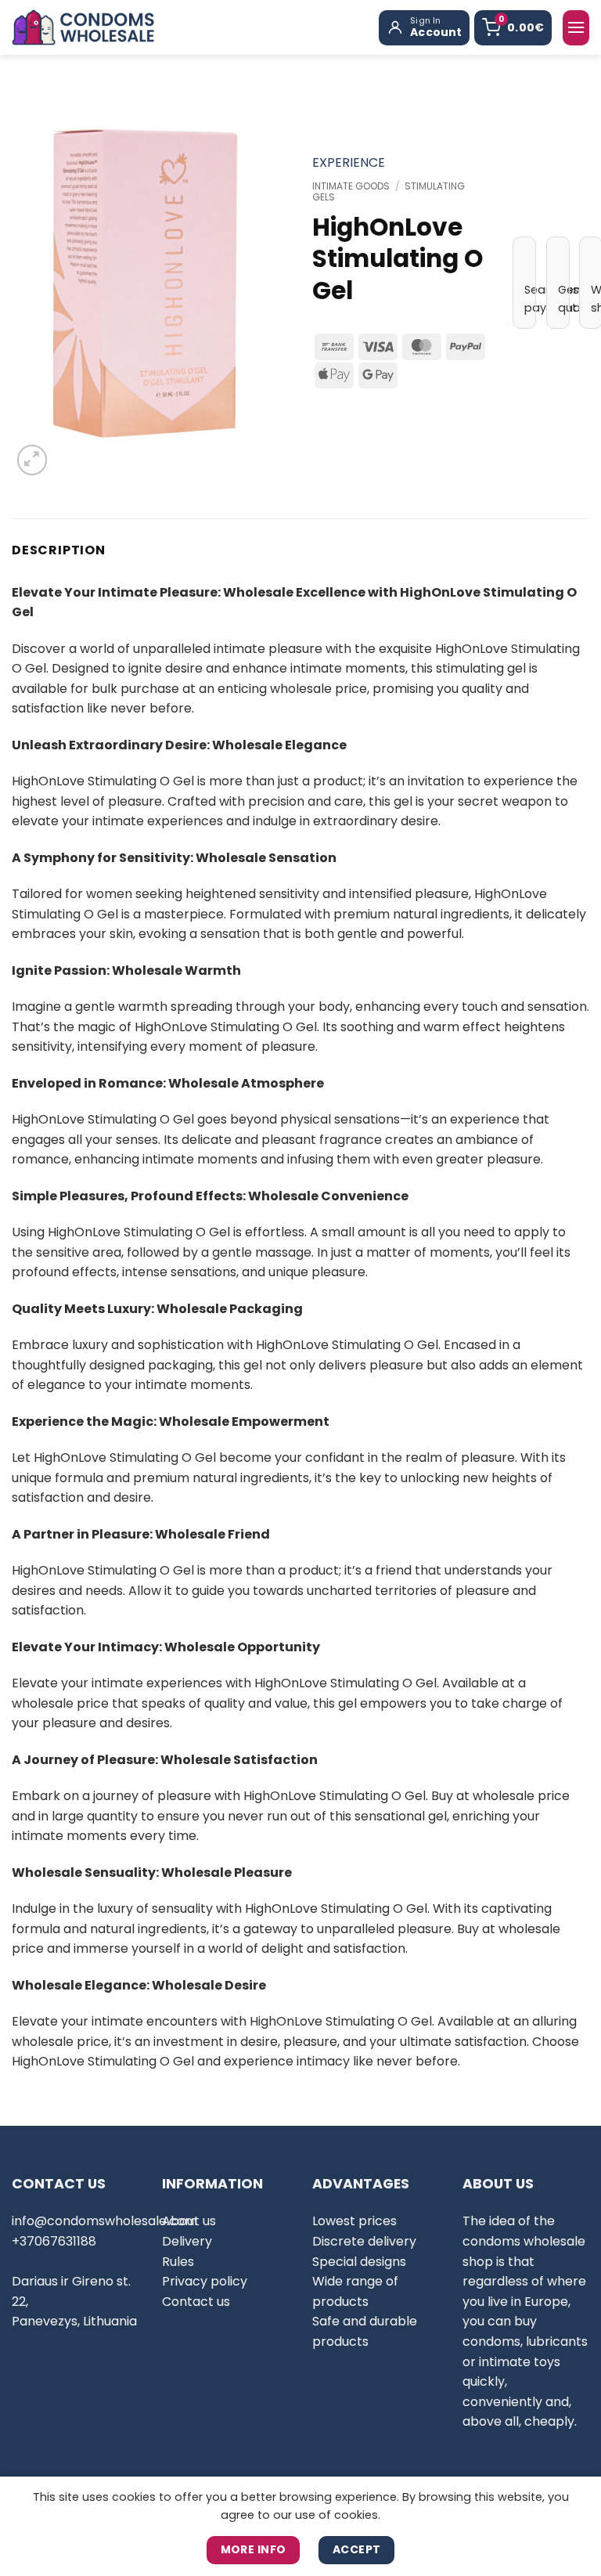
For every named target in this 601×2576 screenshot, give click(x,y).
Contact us (196, 2302)
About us (189, 2221)
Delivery (187, 2241)
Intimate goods (351, 186)
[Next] (264, 283)
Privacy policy (205, 2281)
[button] (576, 28)
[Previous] (37, 283)
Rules (178, 2262)
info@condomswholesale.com (104, 2221)
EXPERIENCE (349, 162)
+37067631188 (54, 2241)
